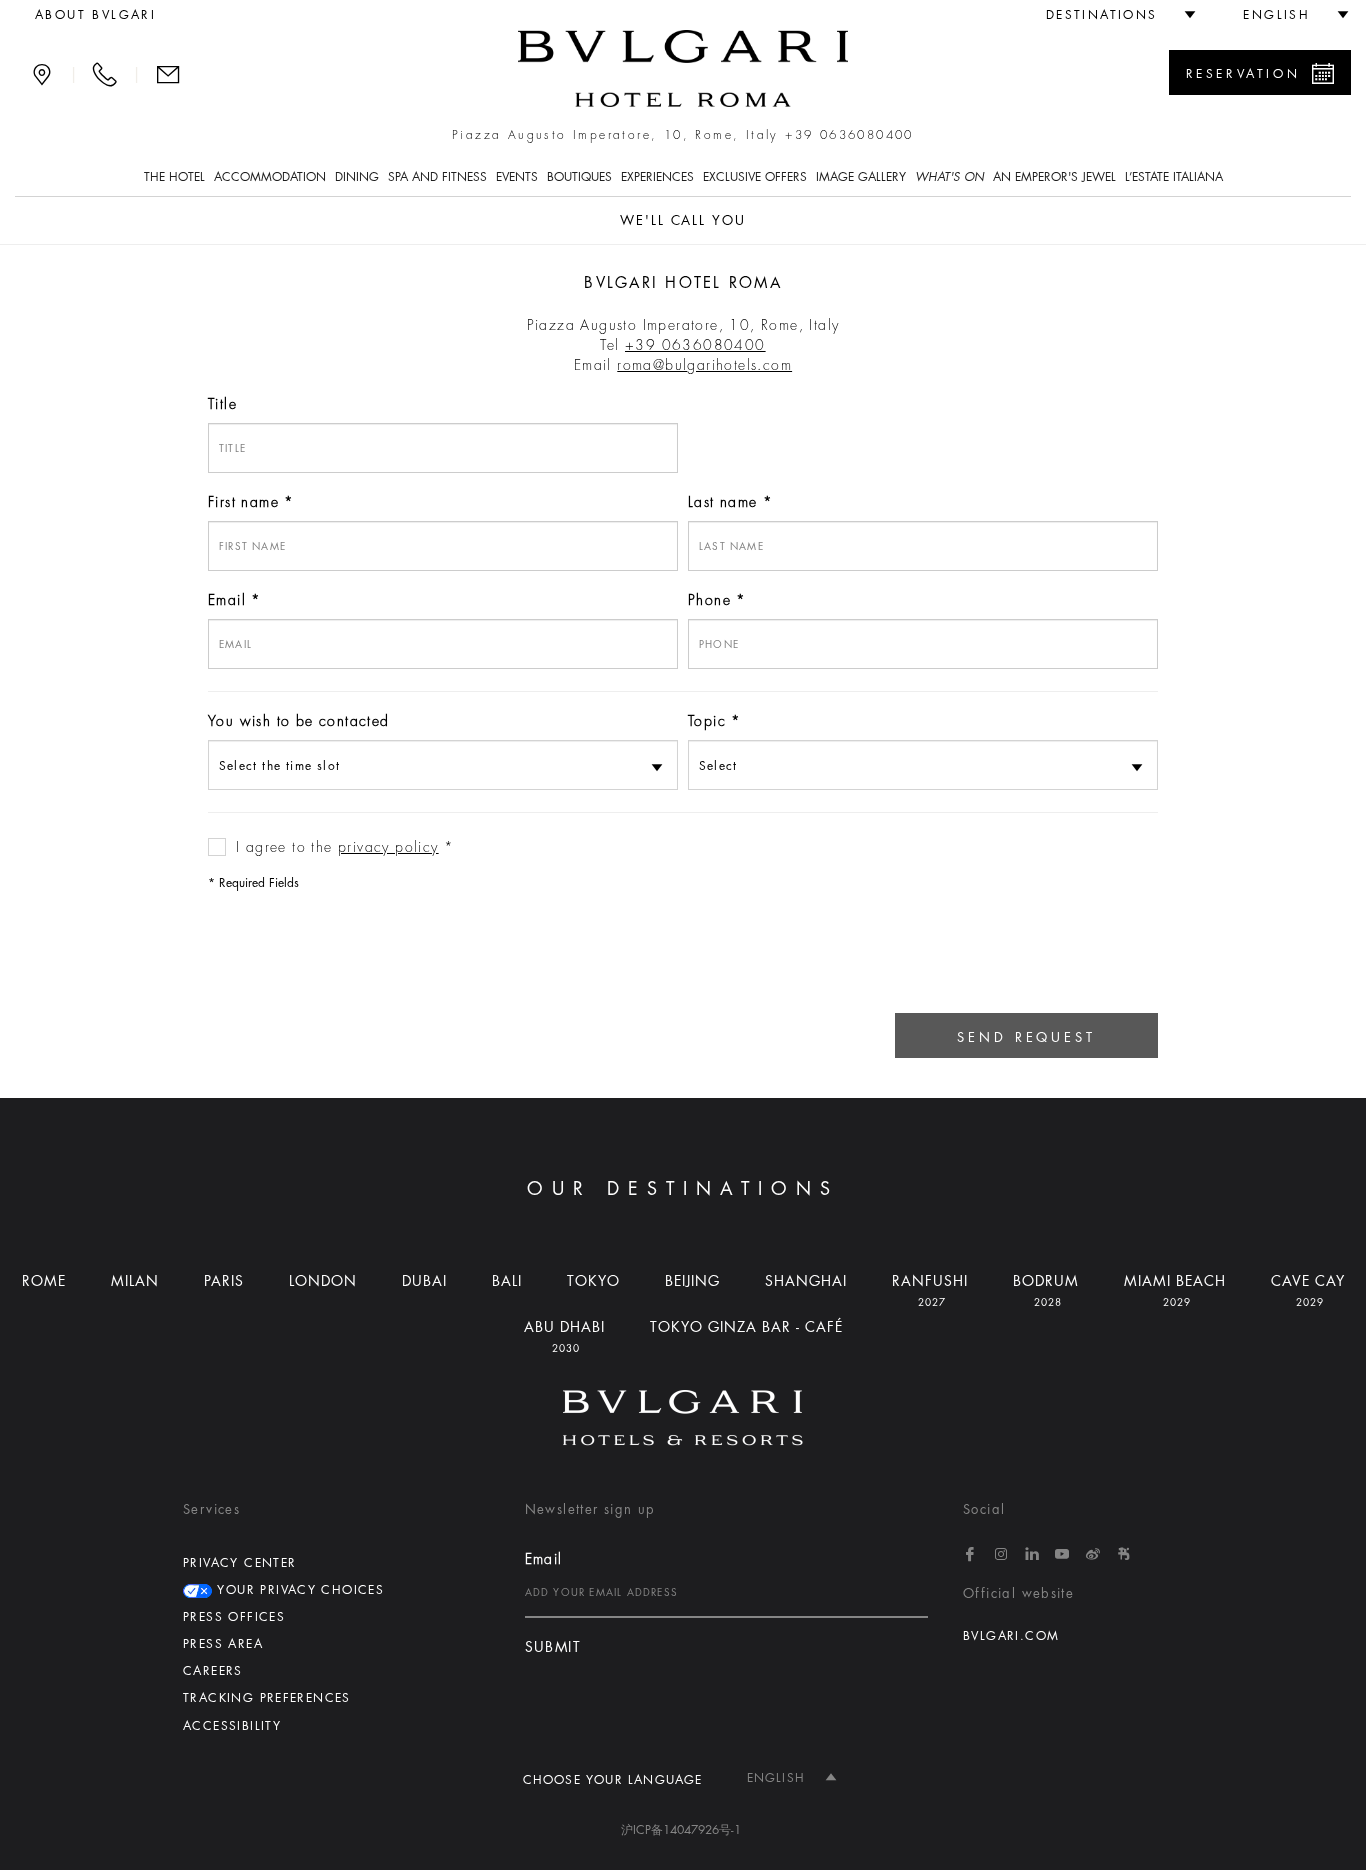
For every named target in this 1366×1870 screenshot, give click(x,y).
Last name (723, 502)
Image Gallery (861, 177)
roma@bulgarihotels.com (704, 365)
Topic (707, 721)
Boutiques (579, 177)
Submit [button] (553, 1647)
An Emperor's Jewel (1054, 177)
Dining (357, 177)
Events (517, 177)
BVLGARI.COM (1011, 1636)
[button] (1112, 15)
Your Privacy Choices (298, 1590)
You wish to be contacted (299, 721)
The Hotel (174, 177)
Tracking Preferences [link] (267, 1698)
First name (243, 502)
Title (222, 404)
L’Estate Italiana (1174, 177)
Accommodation (270, 177)
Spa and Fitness (437, 177)
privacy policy (388, 847)
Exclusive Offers (755, 177)
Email (227, 600)
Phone (709, 600)
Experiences (657, 177)
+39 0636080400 (849, 135)
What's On (949, 177)
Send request (1026, 1037)
